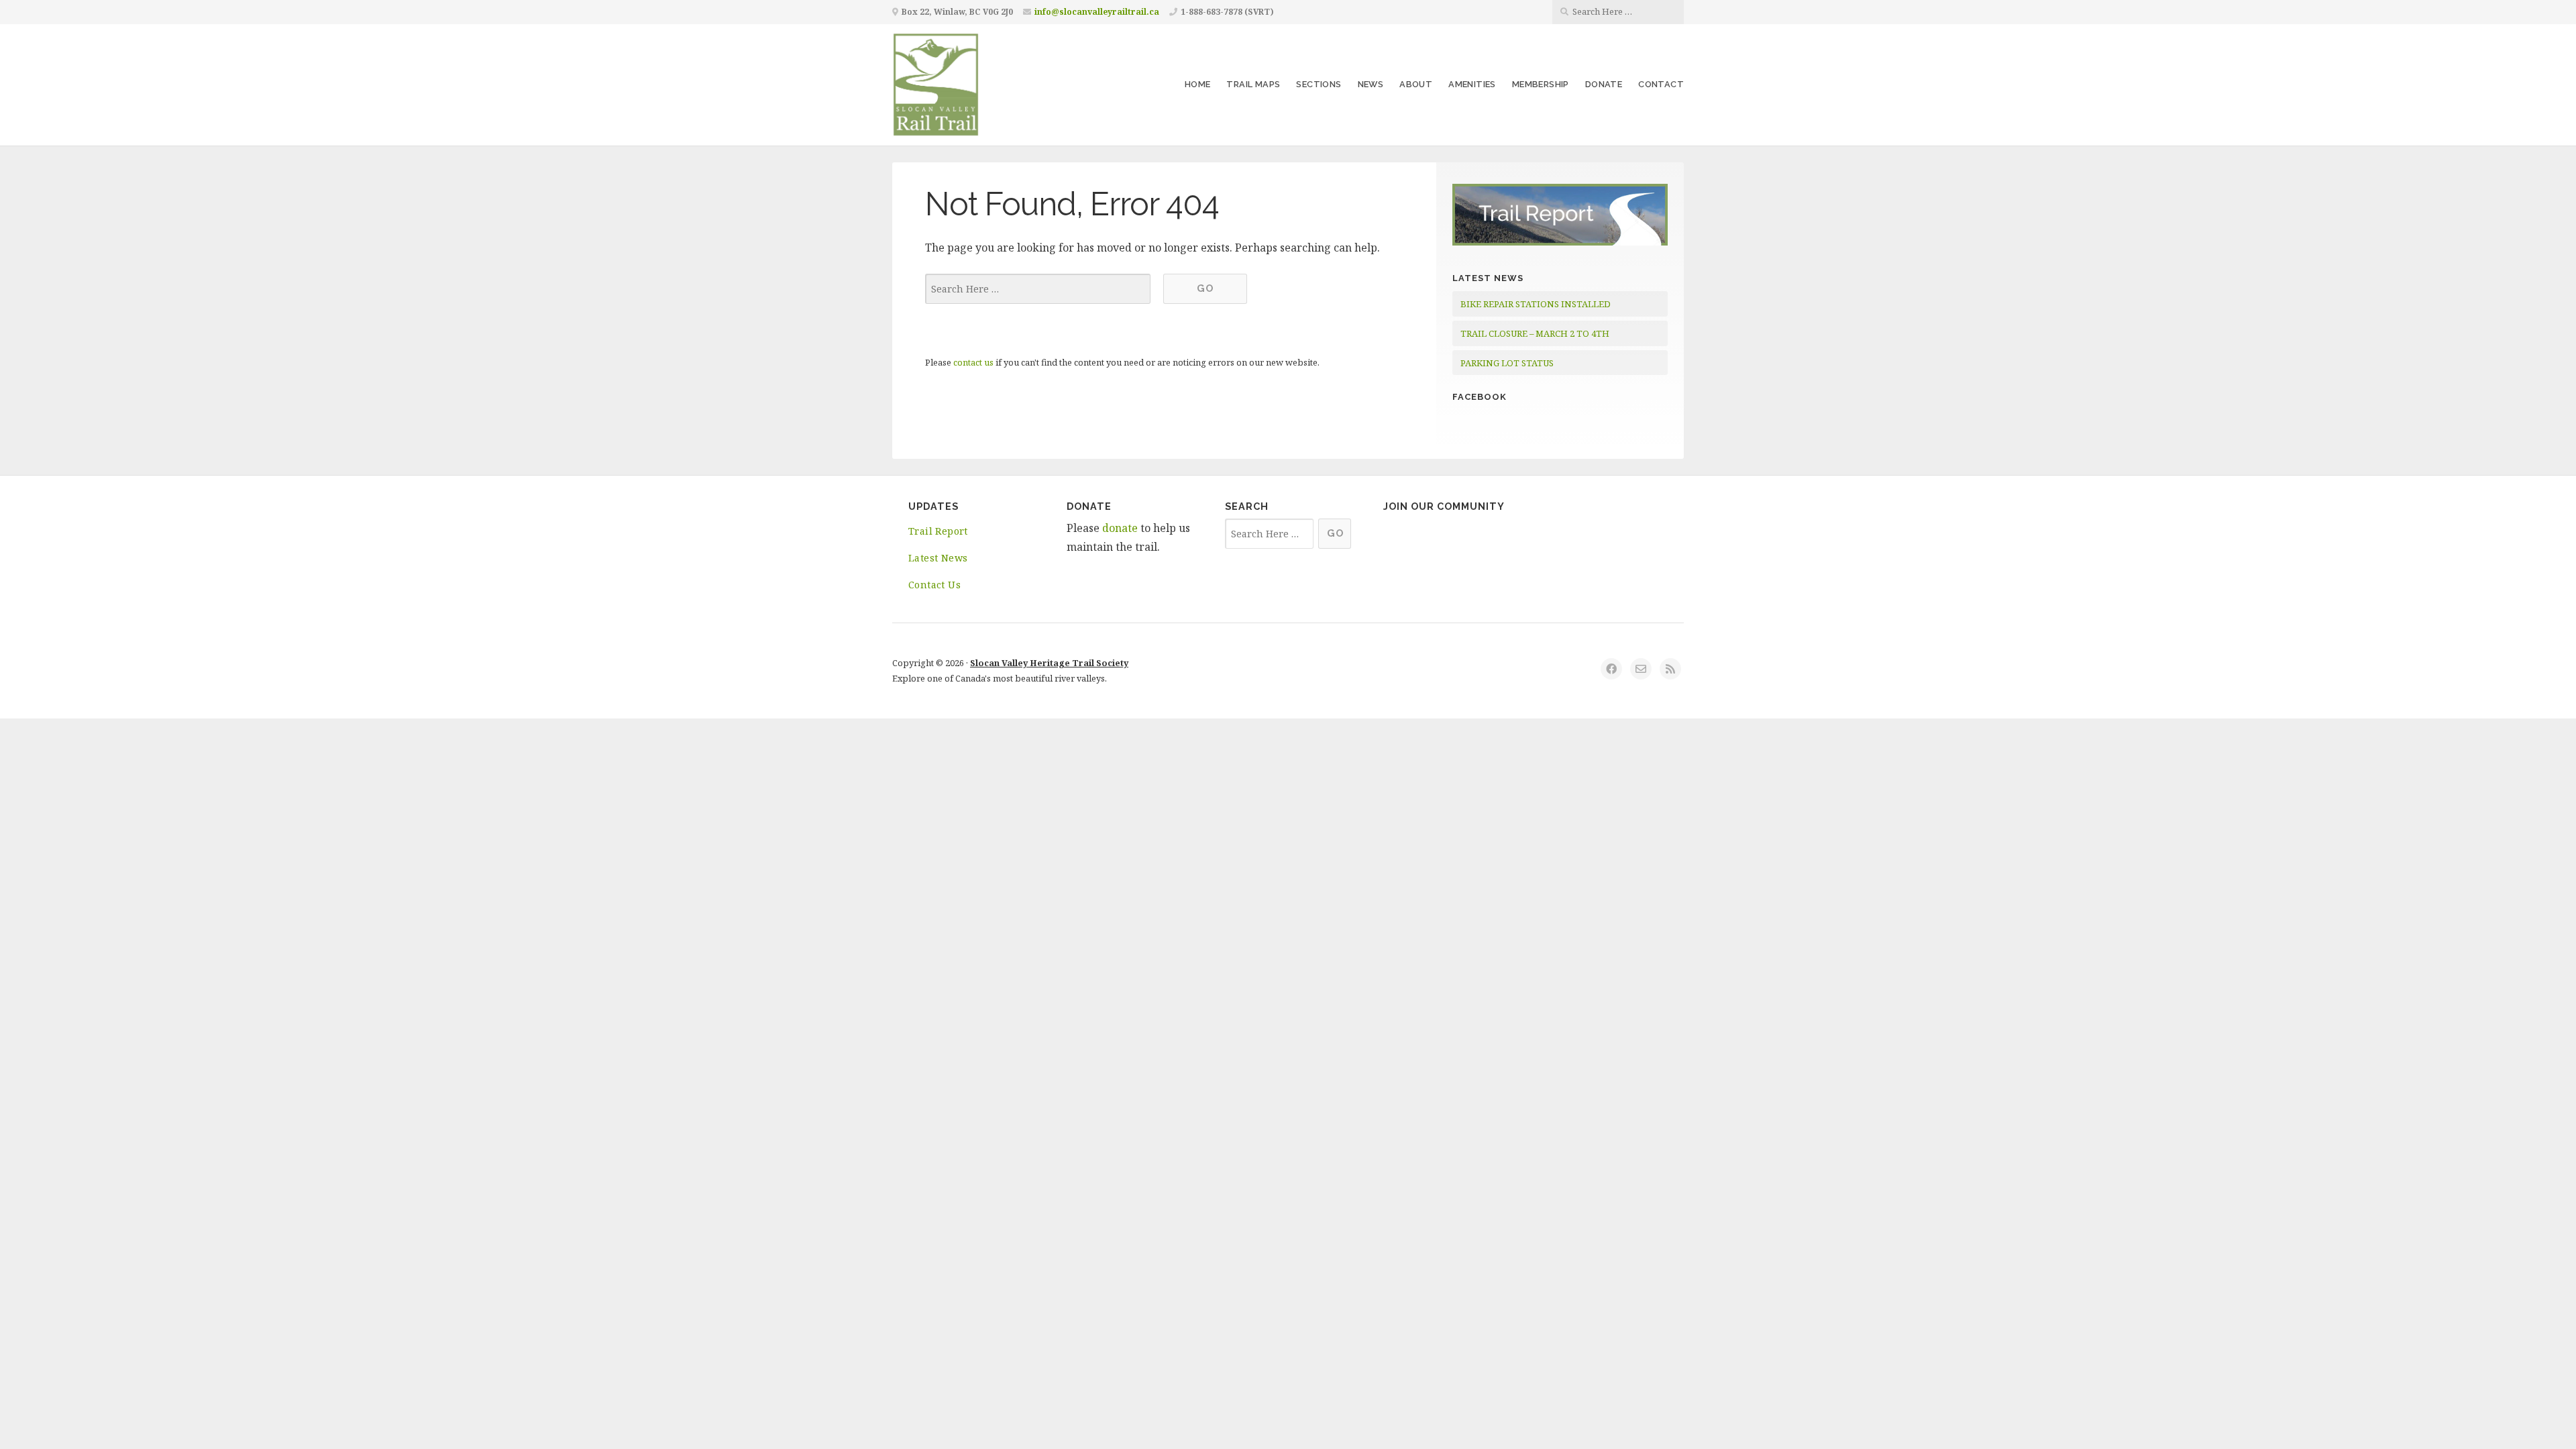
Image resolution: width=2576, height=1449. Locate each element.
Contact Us (934, 585)
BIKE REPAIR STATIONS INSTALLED (1536, 304)
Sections (1319, 84)
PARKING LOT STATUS (1507, 363)
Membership (1541, 84)
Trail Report (938, 531)
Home (1198, 84)
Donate (1604, 84)
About (1416, 84)
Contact (1661, 84)
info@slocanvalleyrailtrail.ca (1097, 12)
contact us (973, 362)
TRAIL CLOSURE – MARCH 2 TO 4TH (1535, 333)
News (1371, 84)
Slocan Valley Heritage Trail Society (1049, 663)
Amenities (1472, 84)
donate (1120, 528)
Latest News (938, 558)
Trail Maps (1253, 84)
